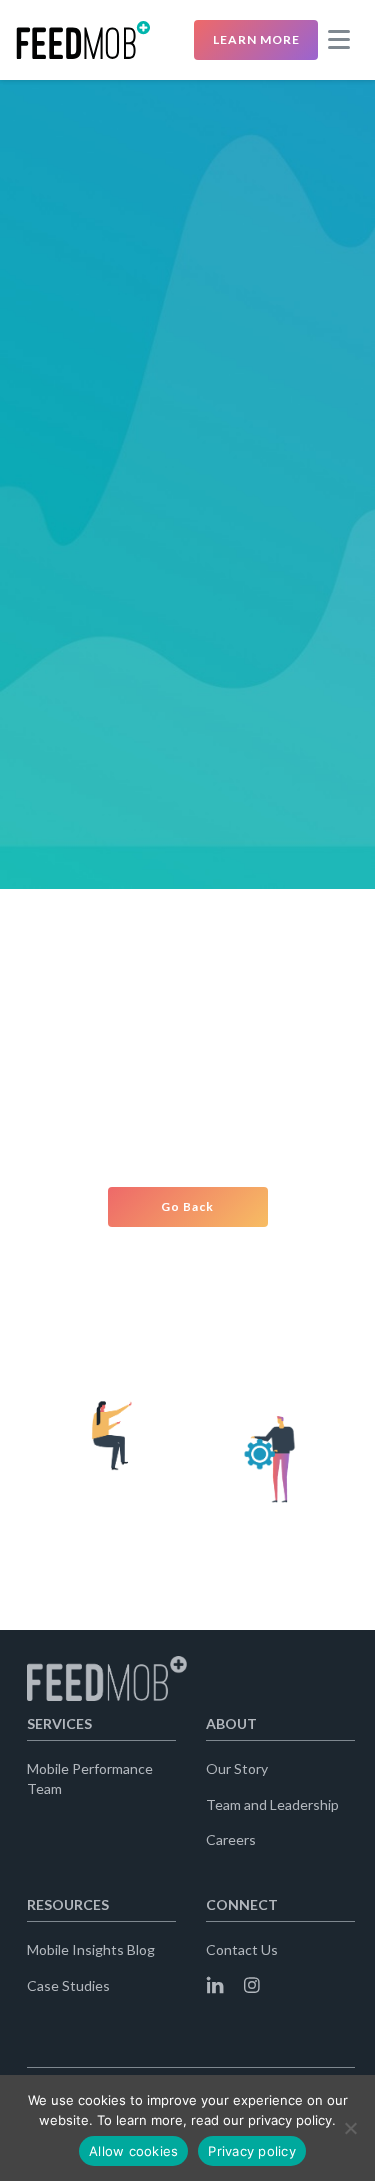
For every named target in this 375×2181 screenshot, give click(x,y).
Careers (231, 1839)
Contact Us (242, 1949)
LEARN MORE (256, 39)
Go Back (187, 1206)
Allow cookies (133, 2151)
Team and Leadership (272, 1804)
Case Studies (68, 1985)
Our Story (237, 1768)
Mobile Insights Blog (91, 1949)
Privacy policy (252, 2151)
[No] (350, 2128)
